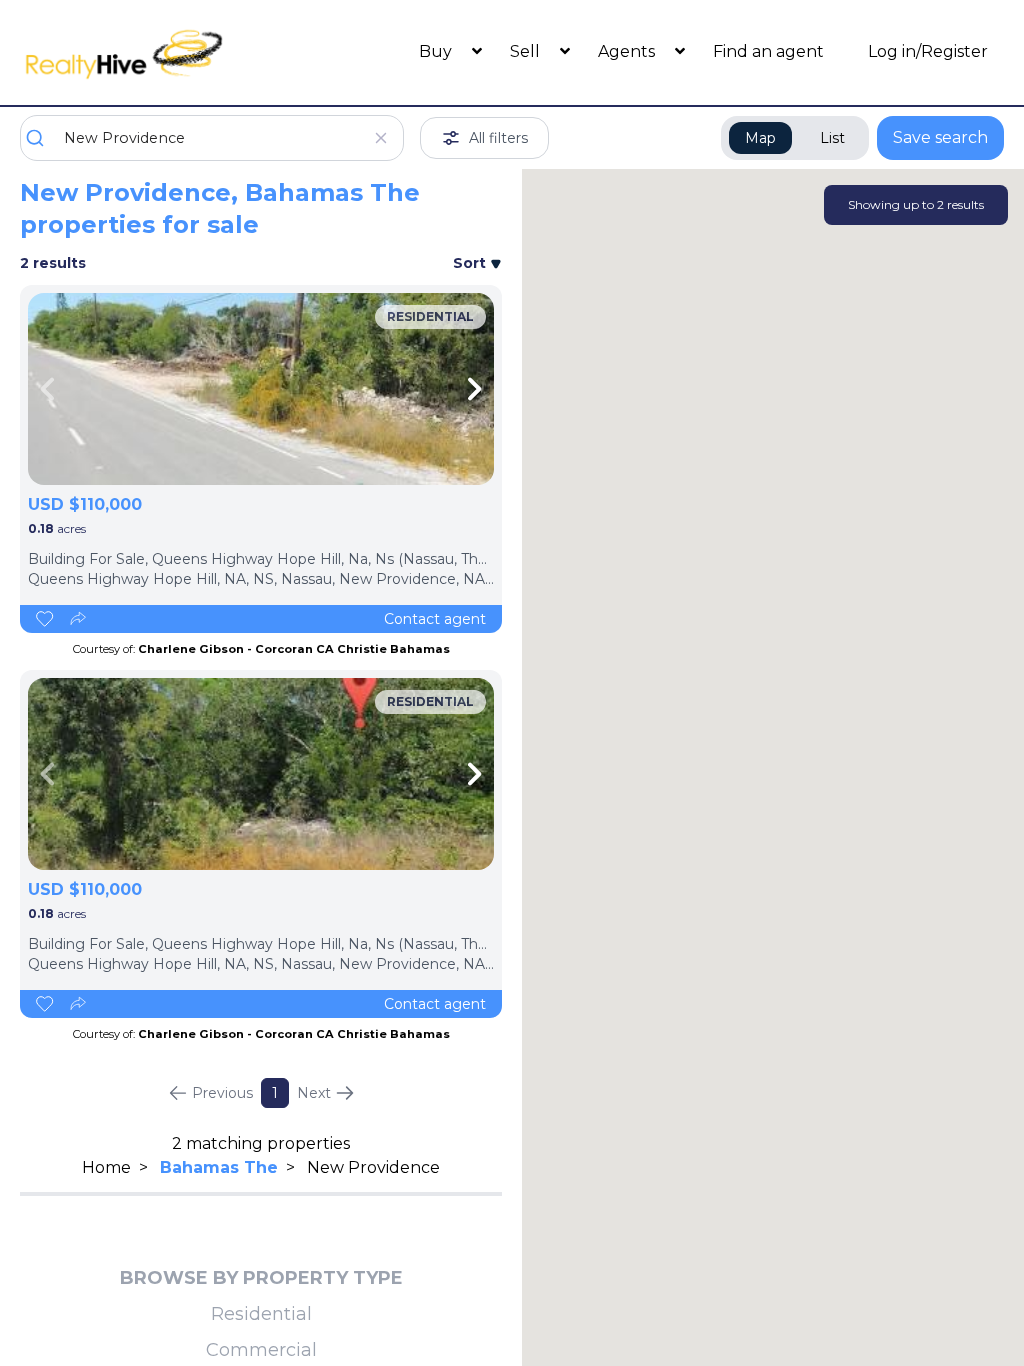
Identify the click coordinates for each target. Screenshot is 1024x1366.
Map (760, 138)
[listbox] (261, 389)
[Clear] (380, 138)
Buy (437, 51)
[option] (261, 389)
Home (106, 1167)
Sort (471, 263)
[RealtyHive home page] (143, 52)
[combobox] (212, 138)
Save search (940, 137)
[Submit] (42, 138)
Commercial (261, 1350)
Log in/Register (928, 51)
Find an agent (768, 51)
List (832, 138)
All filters (498, 138)
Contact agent (435, 619)
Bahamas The (219, 1167)
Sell (527, 51)
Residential (261, 1314)
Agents (628, 51)
